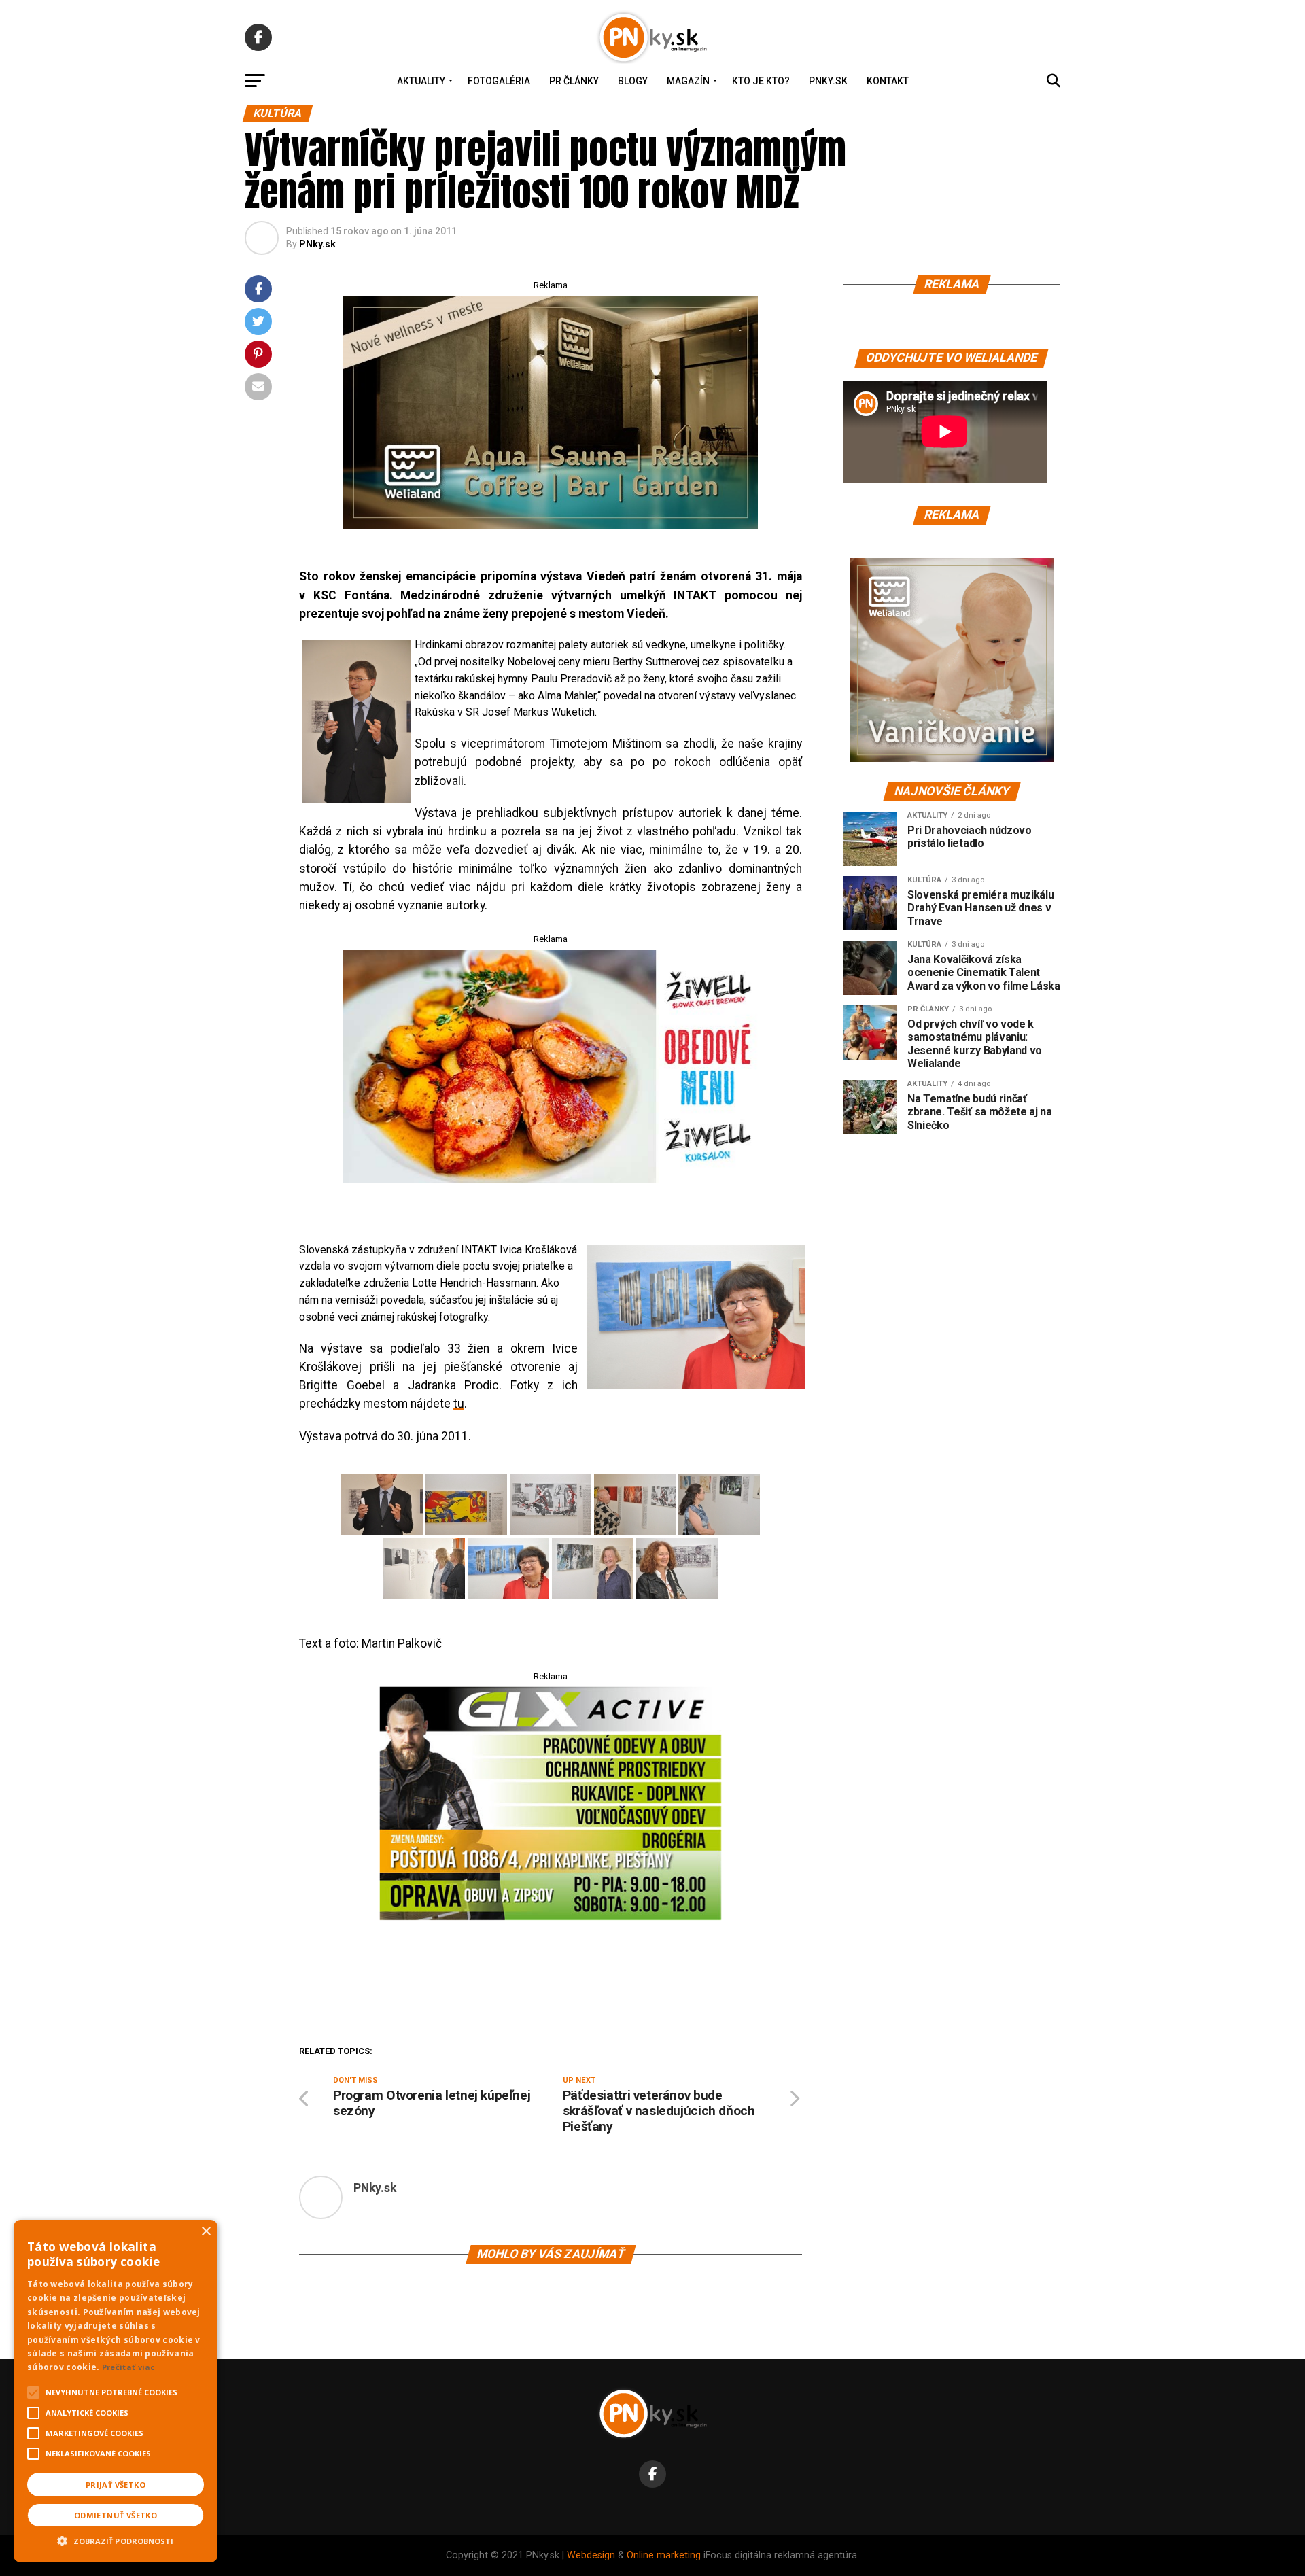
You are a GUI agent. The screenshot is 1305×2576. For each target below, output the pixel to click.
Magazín (688, 81)
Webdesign (591, 2555)
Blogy (633, 81)
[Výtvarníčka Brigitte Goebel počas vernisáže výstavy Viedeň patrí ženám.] (593, 1569)
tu (459, 1404)
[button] (116, 2539)
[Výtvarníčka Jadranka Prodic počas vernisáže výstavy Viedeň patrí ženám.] (677, 1569)
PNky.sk (828, 81)
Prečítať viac (128, 2367)
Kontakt (888, 81)
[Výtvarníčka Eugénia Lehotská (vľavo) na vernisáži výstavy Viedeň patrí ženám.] (424, 1569)
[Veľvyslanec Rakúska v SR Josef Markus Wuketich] (353, 721)
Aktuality (421, 81)
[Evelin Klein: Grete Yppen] (551, 1505)
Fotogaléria (499, 81)
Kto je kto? (761, 81)
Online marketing (664, 2555)
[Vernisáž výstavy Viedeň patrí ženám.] (635, 1505)
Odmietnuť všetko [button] (116, 2515)
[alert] (116, 2391)
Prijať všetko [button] (116, 2485)
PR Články (574, 81)
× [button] (206, 2232)
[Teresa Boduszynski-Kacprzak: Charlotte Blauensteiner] (466, 1505)
